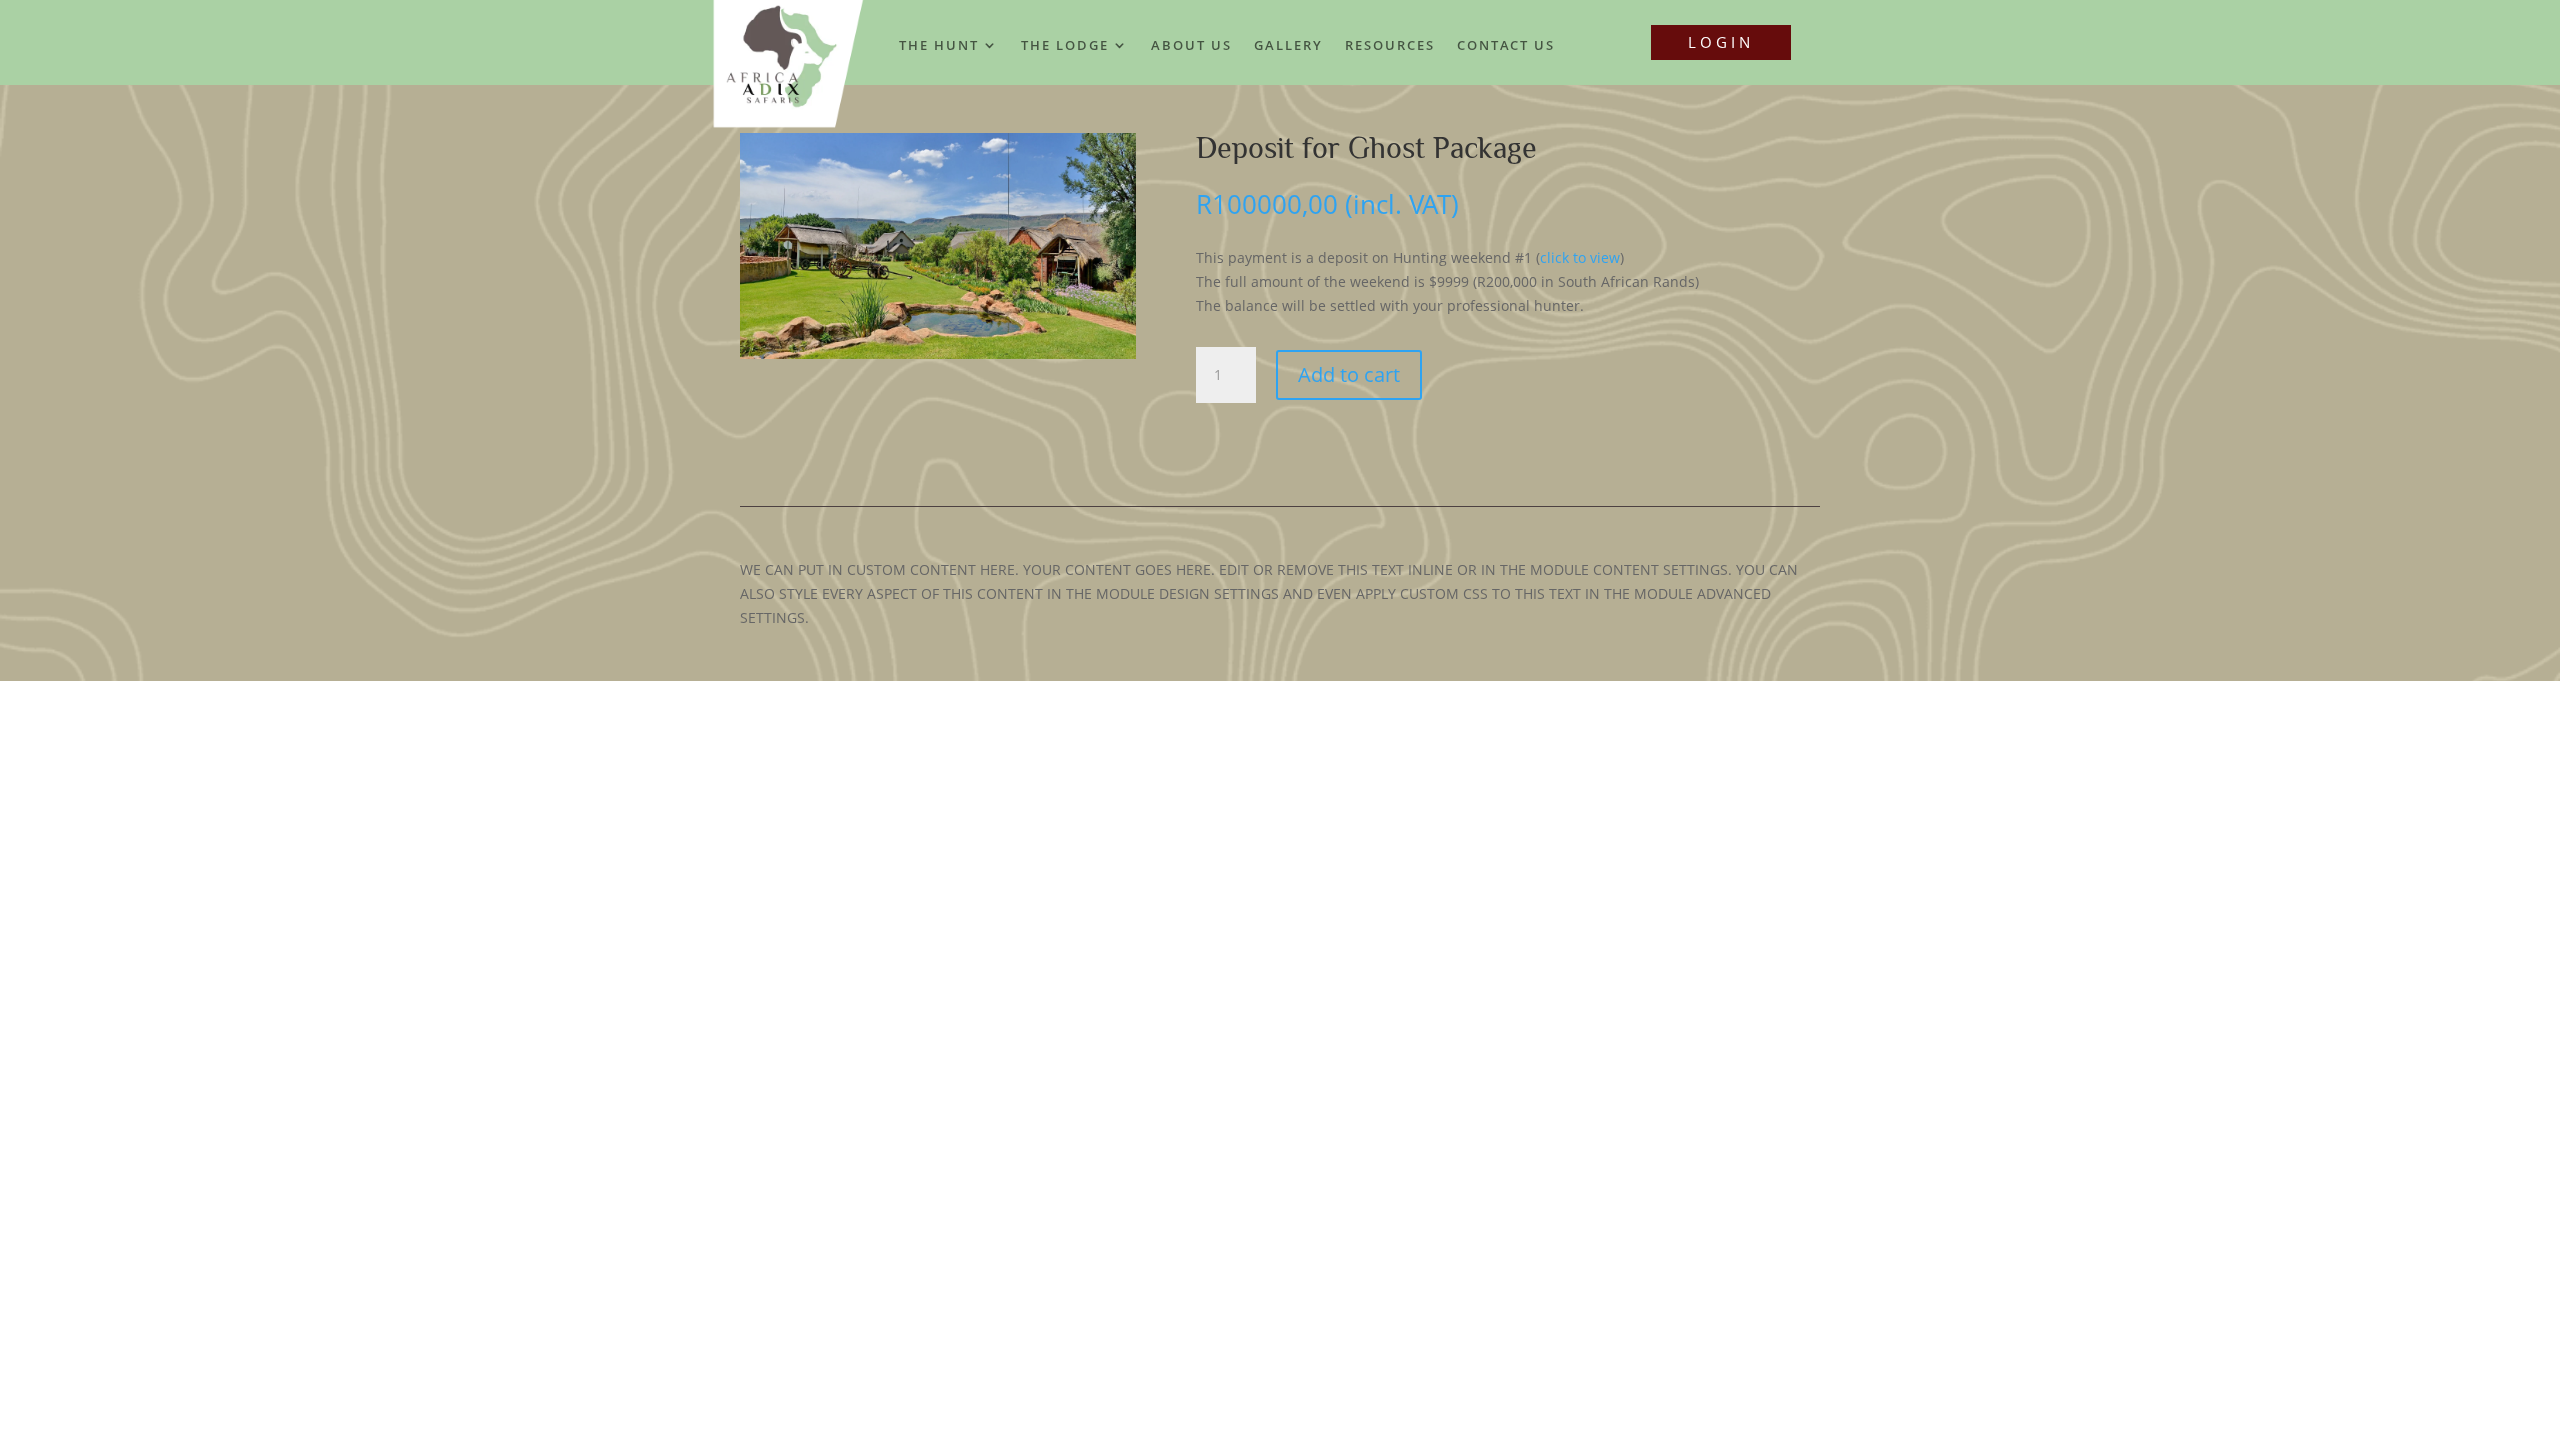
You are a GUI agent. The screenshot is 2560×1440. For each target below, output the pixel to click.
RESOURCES (1390, 46)
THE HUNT (939, 46)
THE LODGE (1065, 46)
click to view (1580, 257)
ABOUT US (1191, 46)
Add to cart (1349, 374)
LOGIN (1721, 42)
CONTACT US (1506, 46)
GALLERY (1288, 46)
